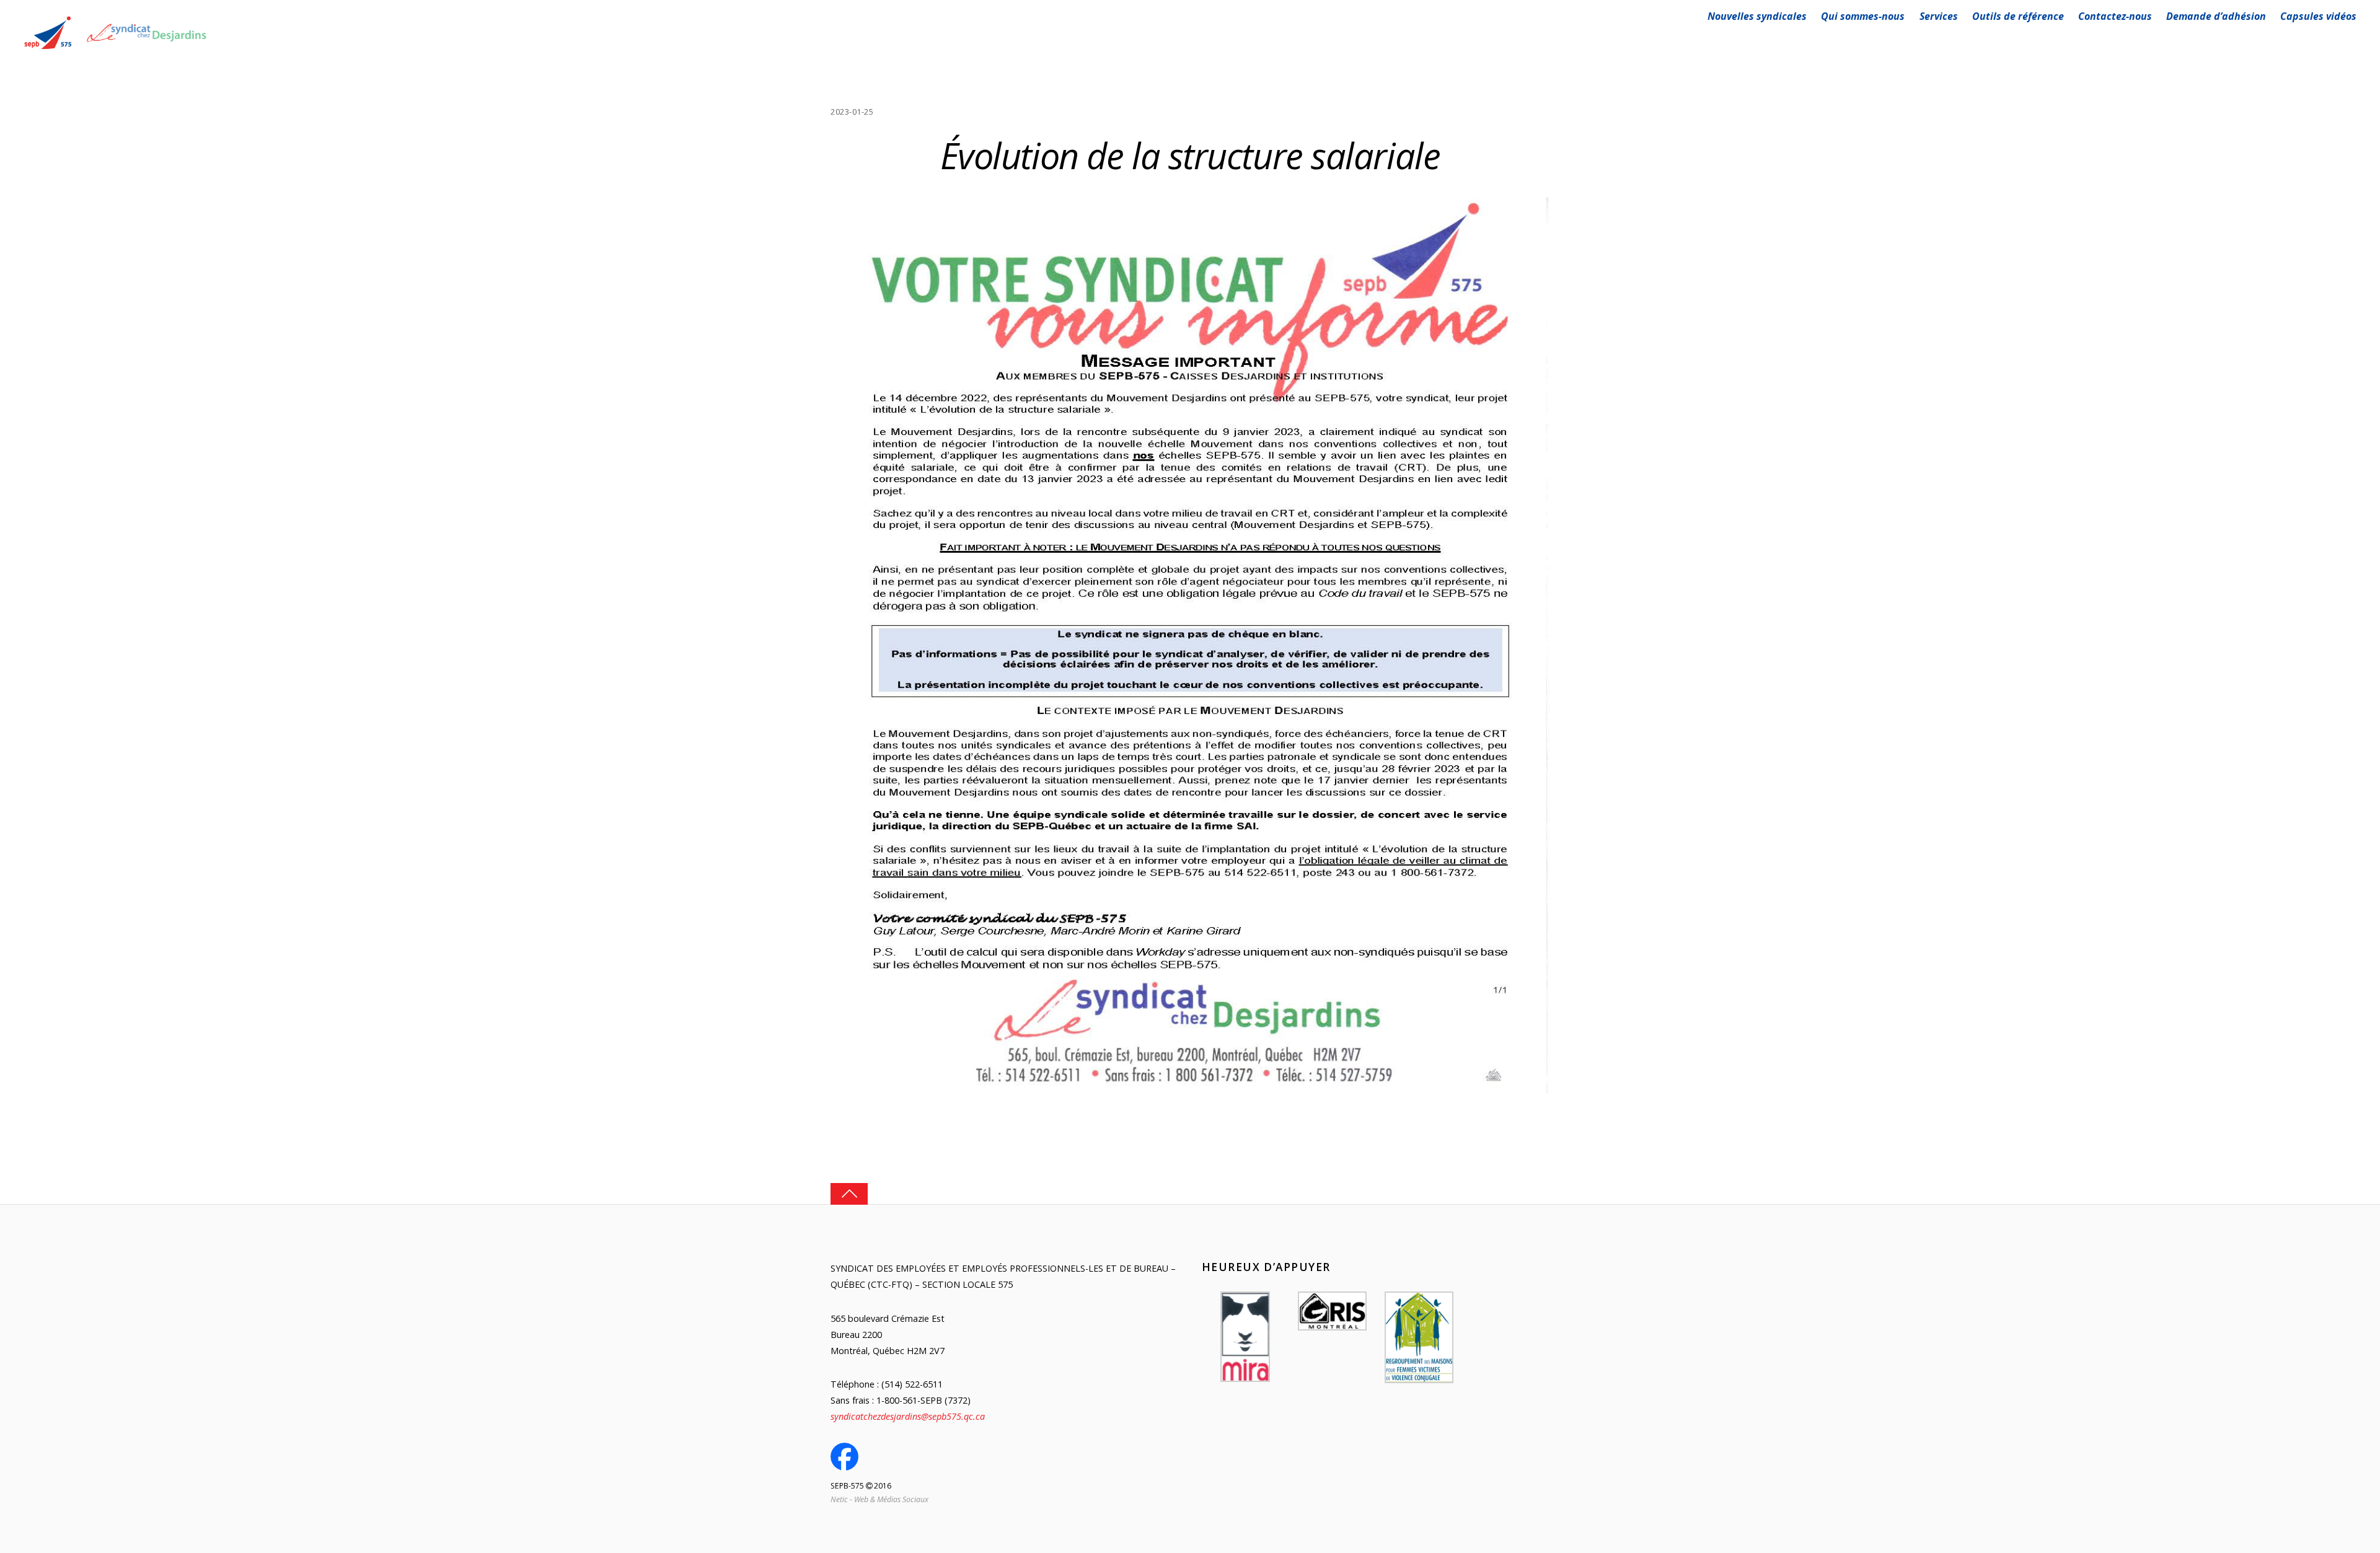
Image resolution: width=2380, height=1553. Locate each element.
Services (1939, 16)
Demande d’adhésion (2216, 16)
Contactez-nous (2115, 16)
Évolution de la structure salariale (1190, 155)
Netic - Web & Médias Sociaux (879, 1499)
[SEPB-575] (116, 51)
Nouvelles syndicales (1757, 16)
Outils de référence (2018, 16)
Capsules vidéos (2318, 16)
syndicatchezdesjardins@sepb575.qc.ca (908, 1416)
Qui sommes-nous (1863, 16)
